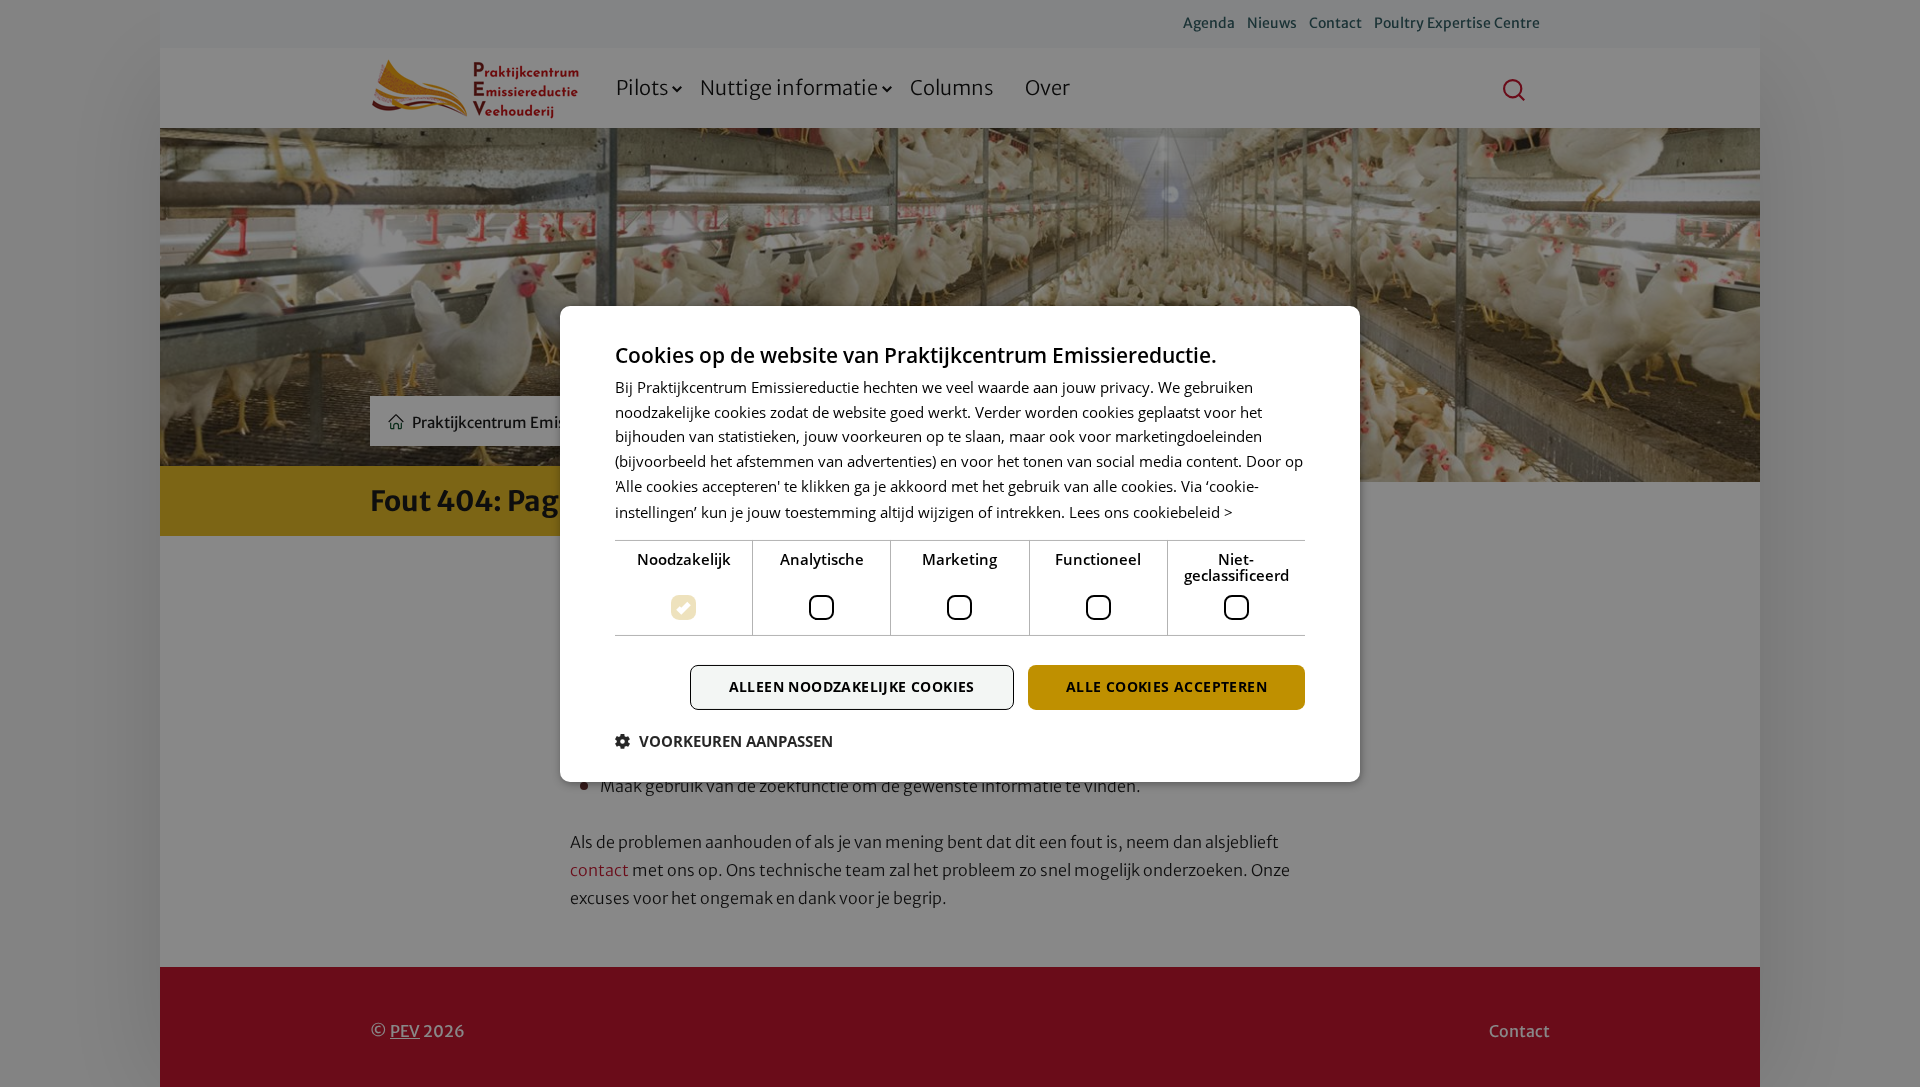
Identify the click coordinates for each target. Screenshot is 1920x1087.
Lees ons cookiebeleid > (1151, 512)
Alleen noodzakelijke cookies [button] (852, 686)
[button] (724, 741)
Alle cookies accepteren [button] (1166, 686)
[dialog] (960, 543)
